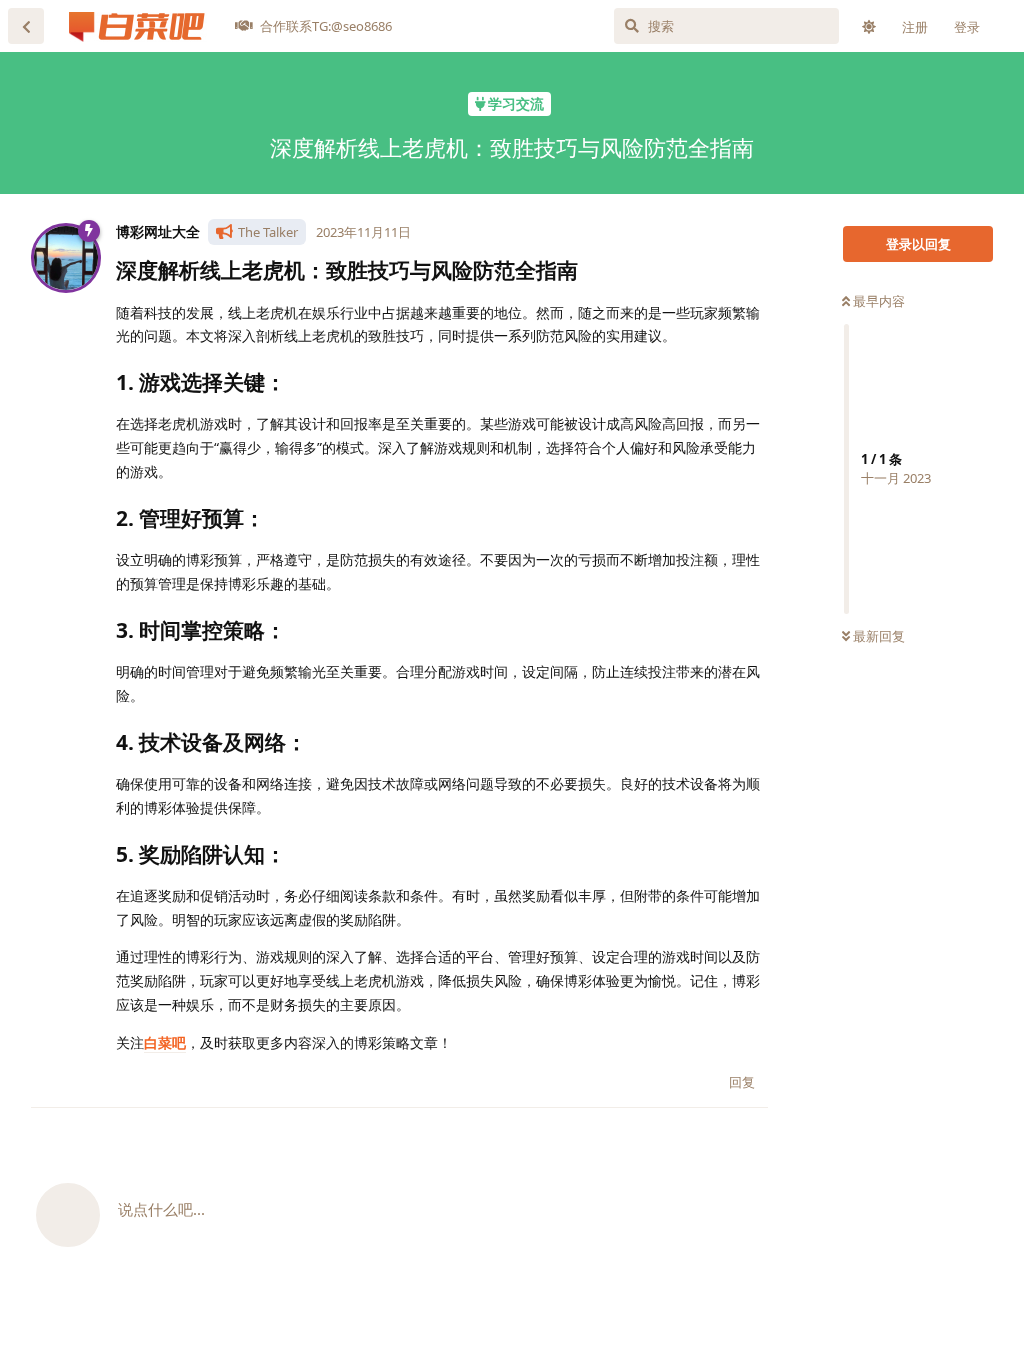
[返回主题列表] (26, 26)
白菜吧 (165, 1042)
